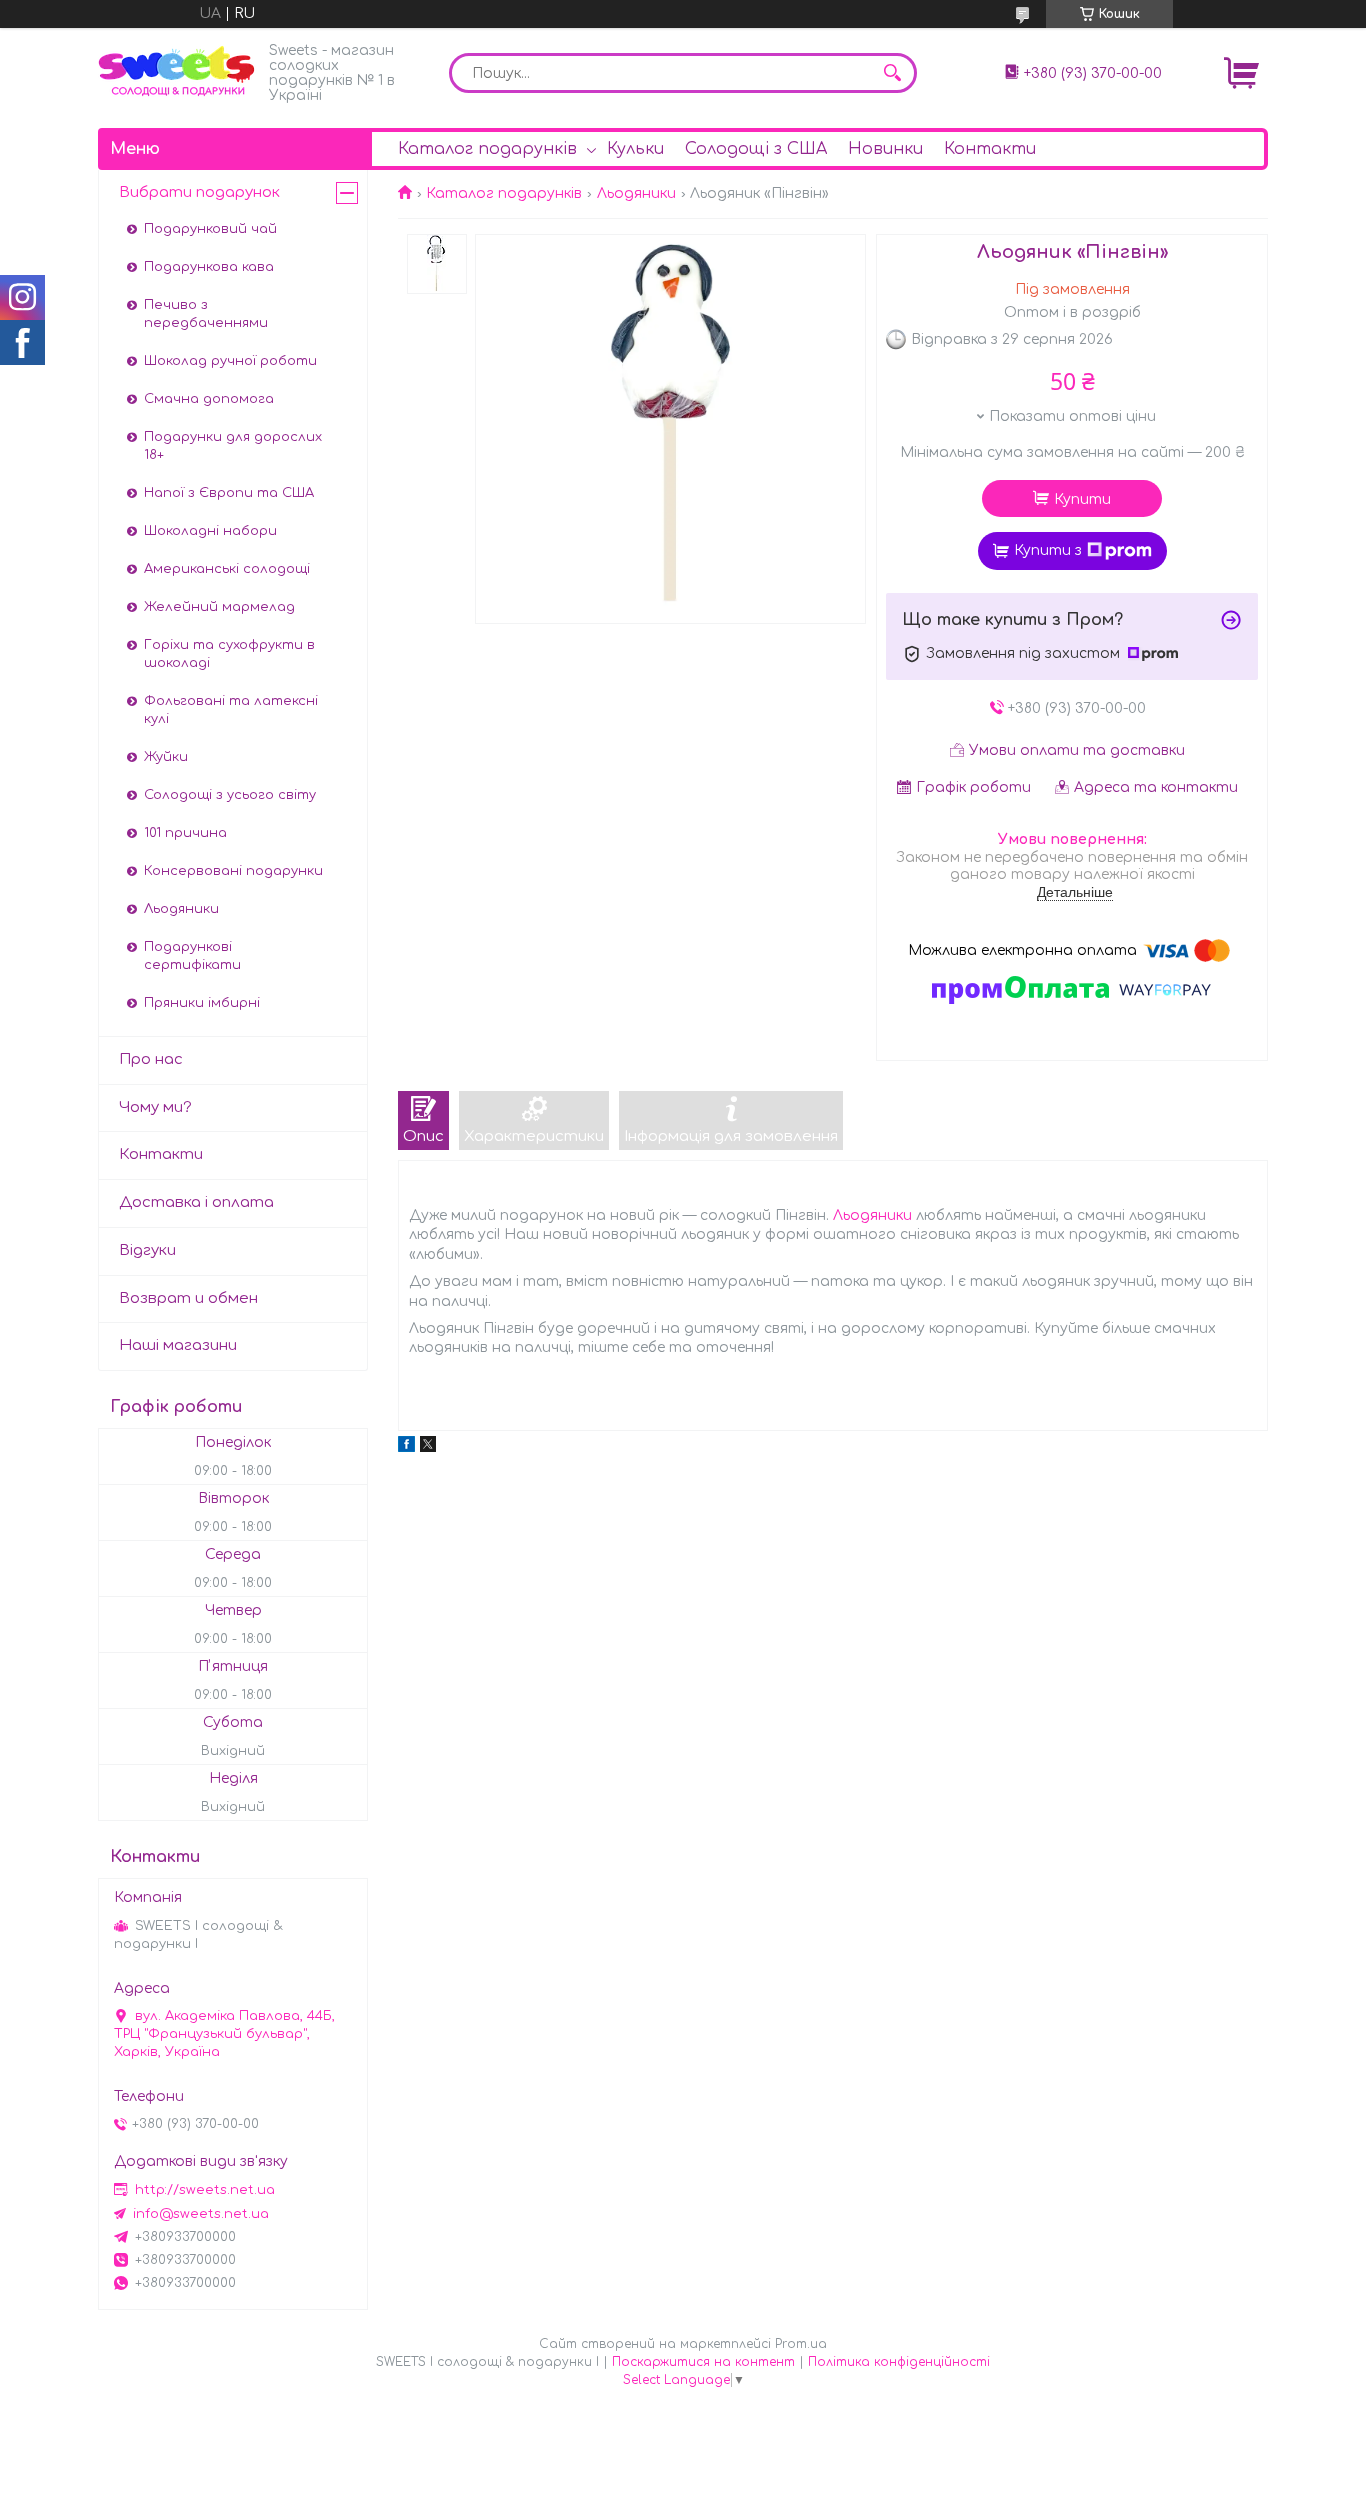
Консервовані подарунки (233, 871)
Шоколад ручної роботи (230, 361)
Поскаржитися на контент (703, 2362)
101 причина (185, 833)
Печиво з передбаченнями (206, 314)
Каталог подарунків (487, 149)
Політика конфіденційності (899, 2362)
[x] (428, 1447)
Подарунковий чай (210, 229)
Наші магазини (178, 1345)
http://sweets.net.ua (205, 2190)
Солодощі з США (756, 149)
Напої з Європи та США (229, 493)
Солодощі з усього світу (230, 795)
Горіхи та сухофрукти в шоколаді (229, 654)
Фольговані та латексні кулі (231, 710)
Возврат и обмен (188, 1298)
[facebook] (406, 1447)
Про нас (151, 1059)
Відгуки (147, 1250)
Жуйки (166, 757)
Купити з (1048, 550)
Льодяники (636, 193)
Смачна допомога (209, 399)
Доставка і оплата (196, 1202)
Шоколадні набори (210, 531)
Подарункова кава (209, 267)
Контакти (990, 149)
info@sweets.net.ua (201, 2214)
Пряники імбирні (202, 1003)
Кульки (635, 149)
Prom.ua (801, 2344)
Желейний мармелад (219, 607)
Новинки (885, 149)
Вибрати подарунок (199, 192)
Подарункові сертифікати (192, 956)
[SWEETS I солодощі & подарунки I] (178, 71)
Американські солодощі (227, 569)
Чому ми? (155, 1107)
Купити (1082, 499)
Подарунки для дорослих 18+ (233, 446)
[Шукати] (892, 73)
